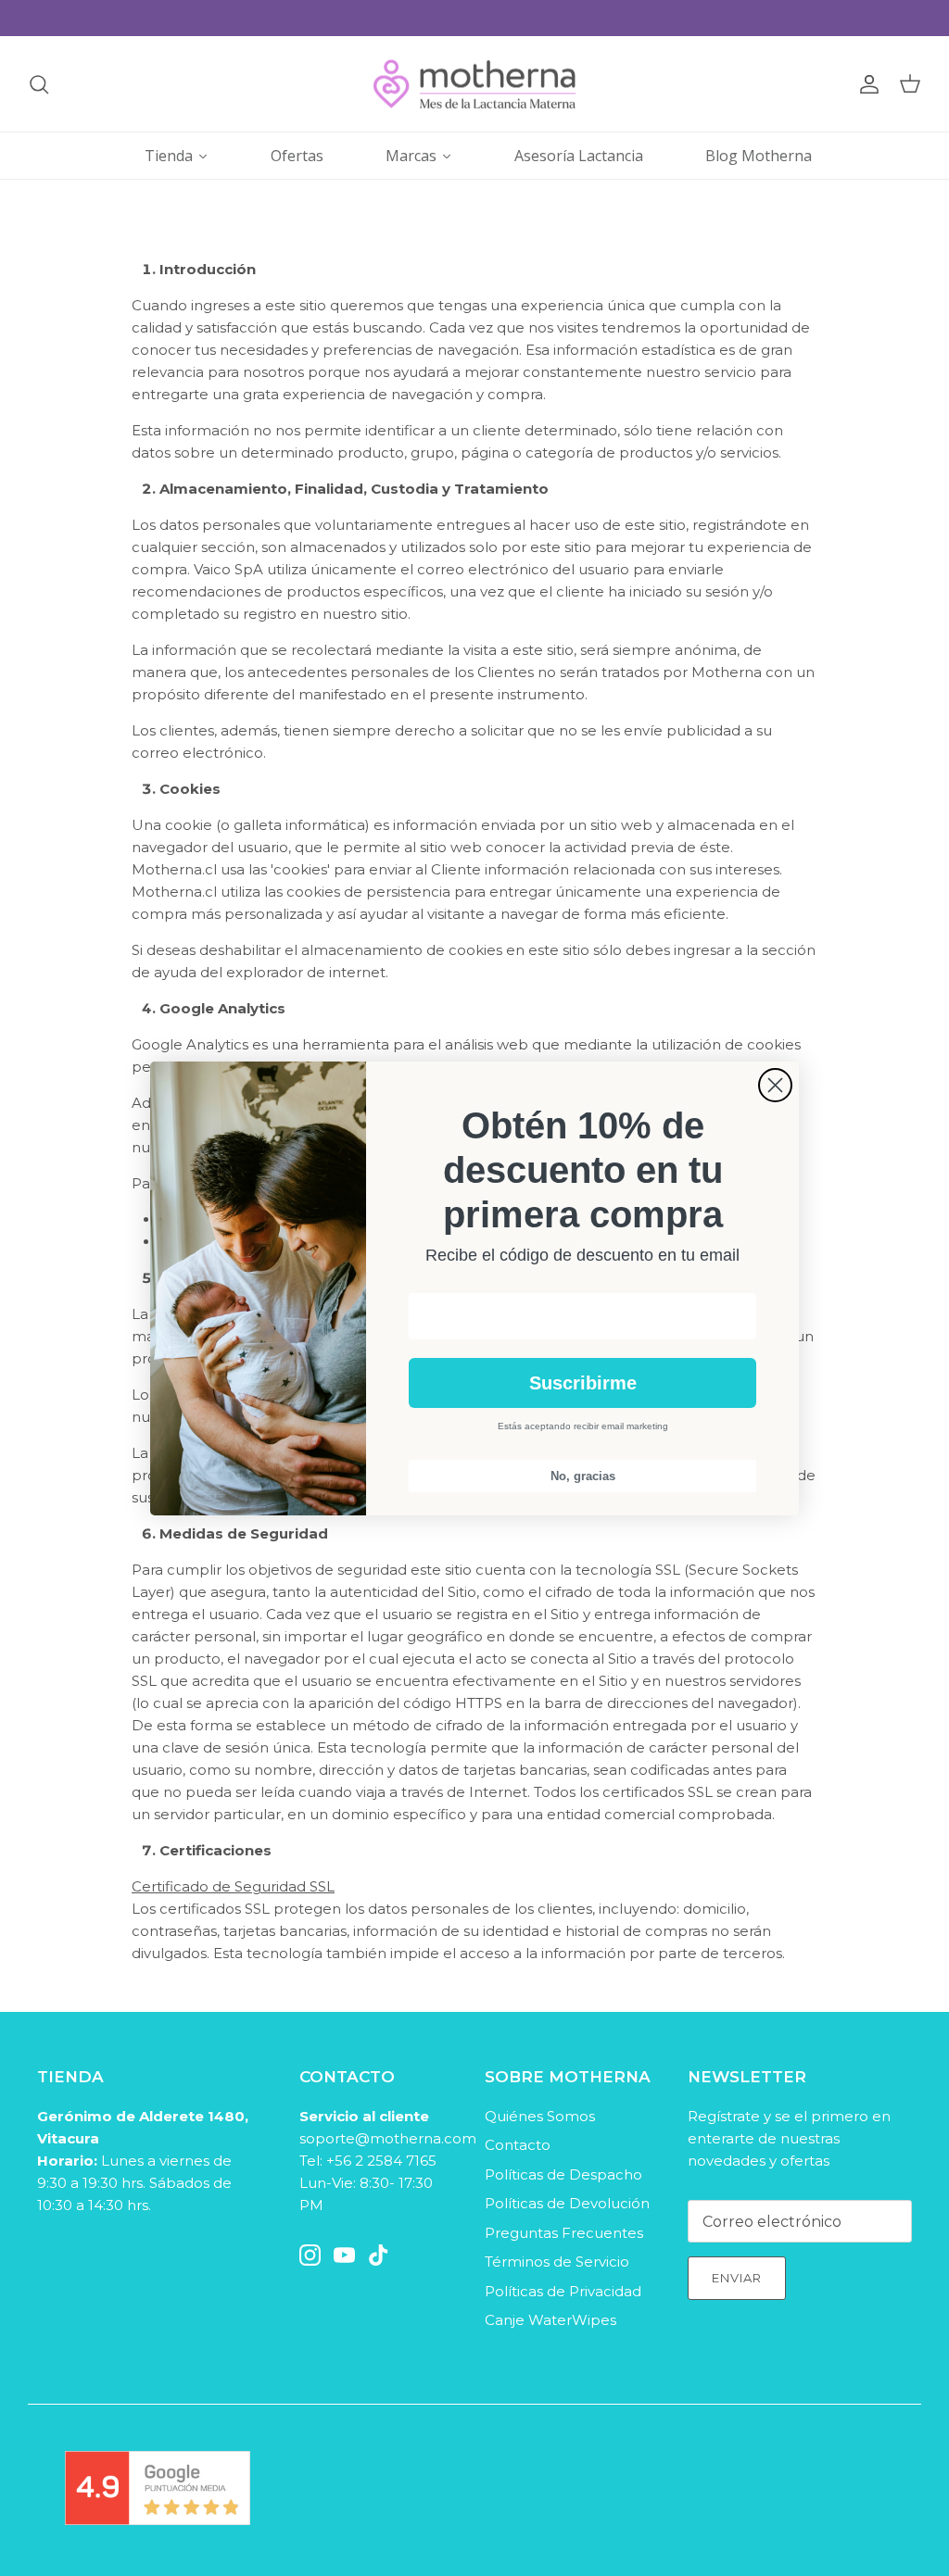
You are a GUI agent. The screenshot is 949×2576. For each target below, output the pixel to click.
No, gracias (583, 1476)
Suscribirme (583, 1383)
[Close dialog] (775, 1085)
